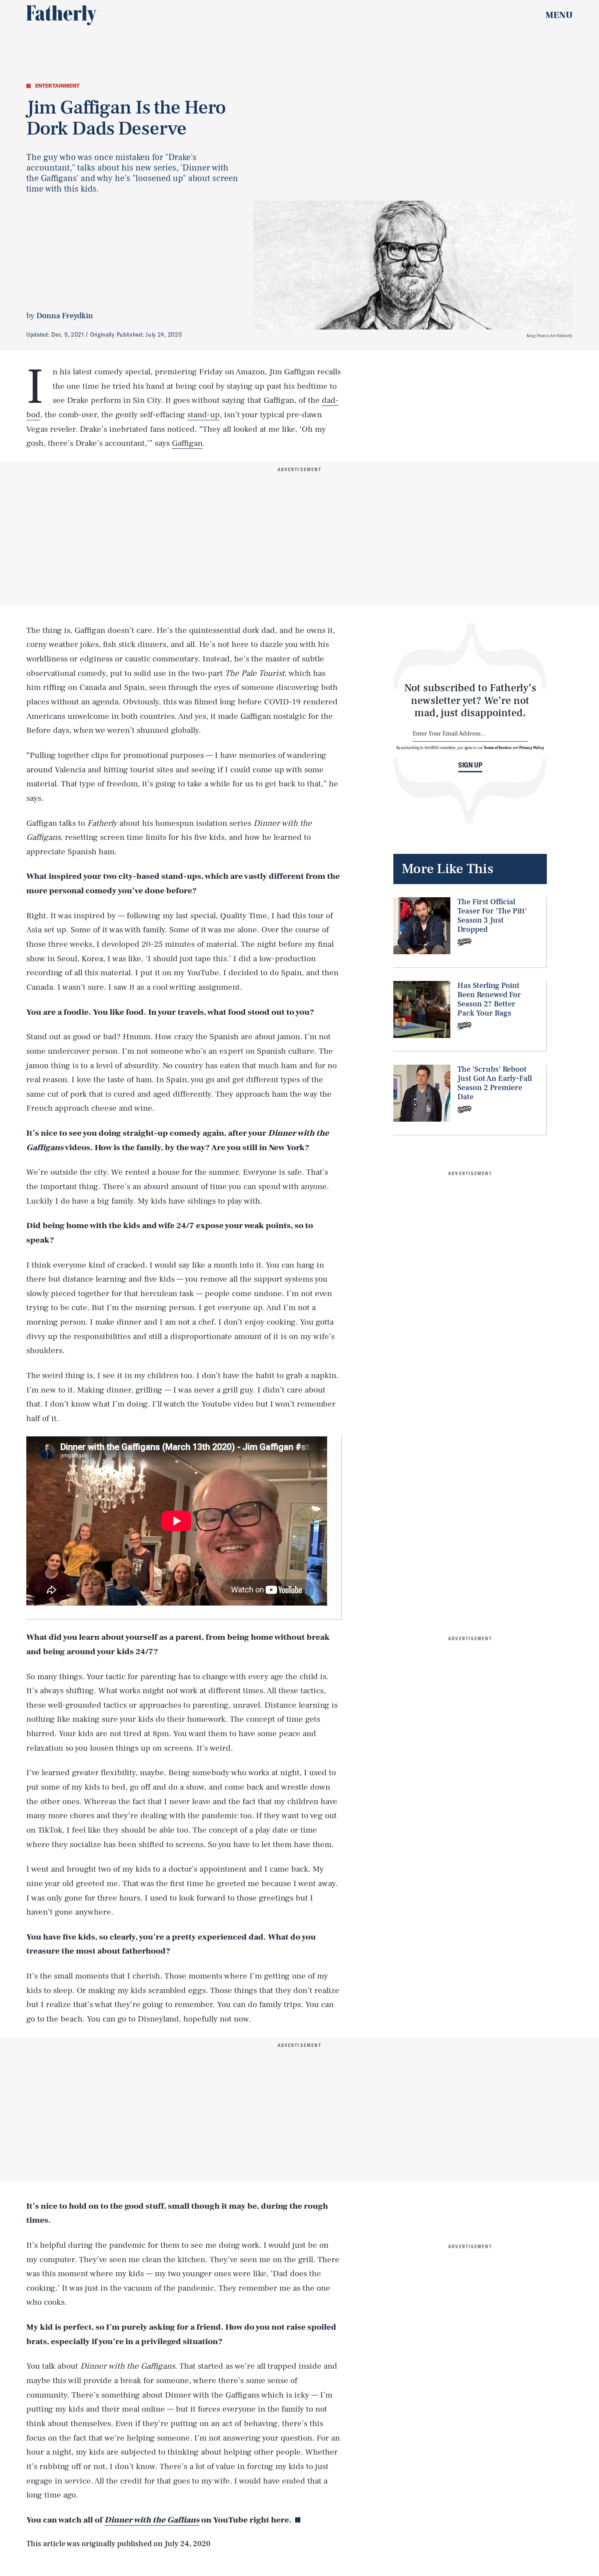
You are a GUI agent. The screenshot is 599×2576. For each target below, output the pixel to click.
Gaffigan (187, 443)
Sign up (470, 764)
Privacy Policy (532, 747)
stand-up (203, 415)
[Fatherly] (61, 15)
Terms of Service (497, 747)
